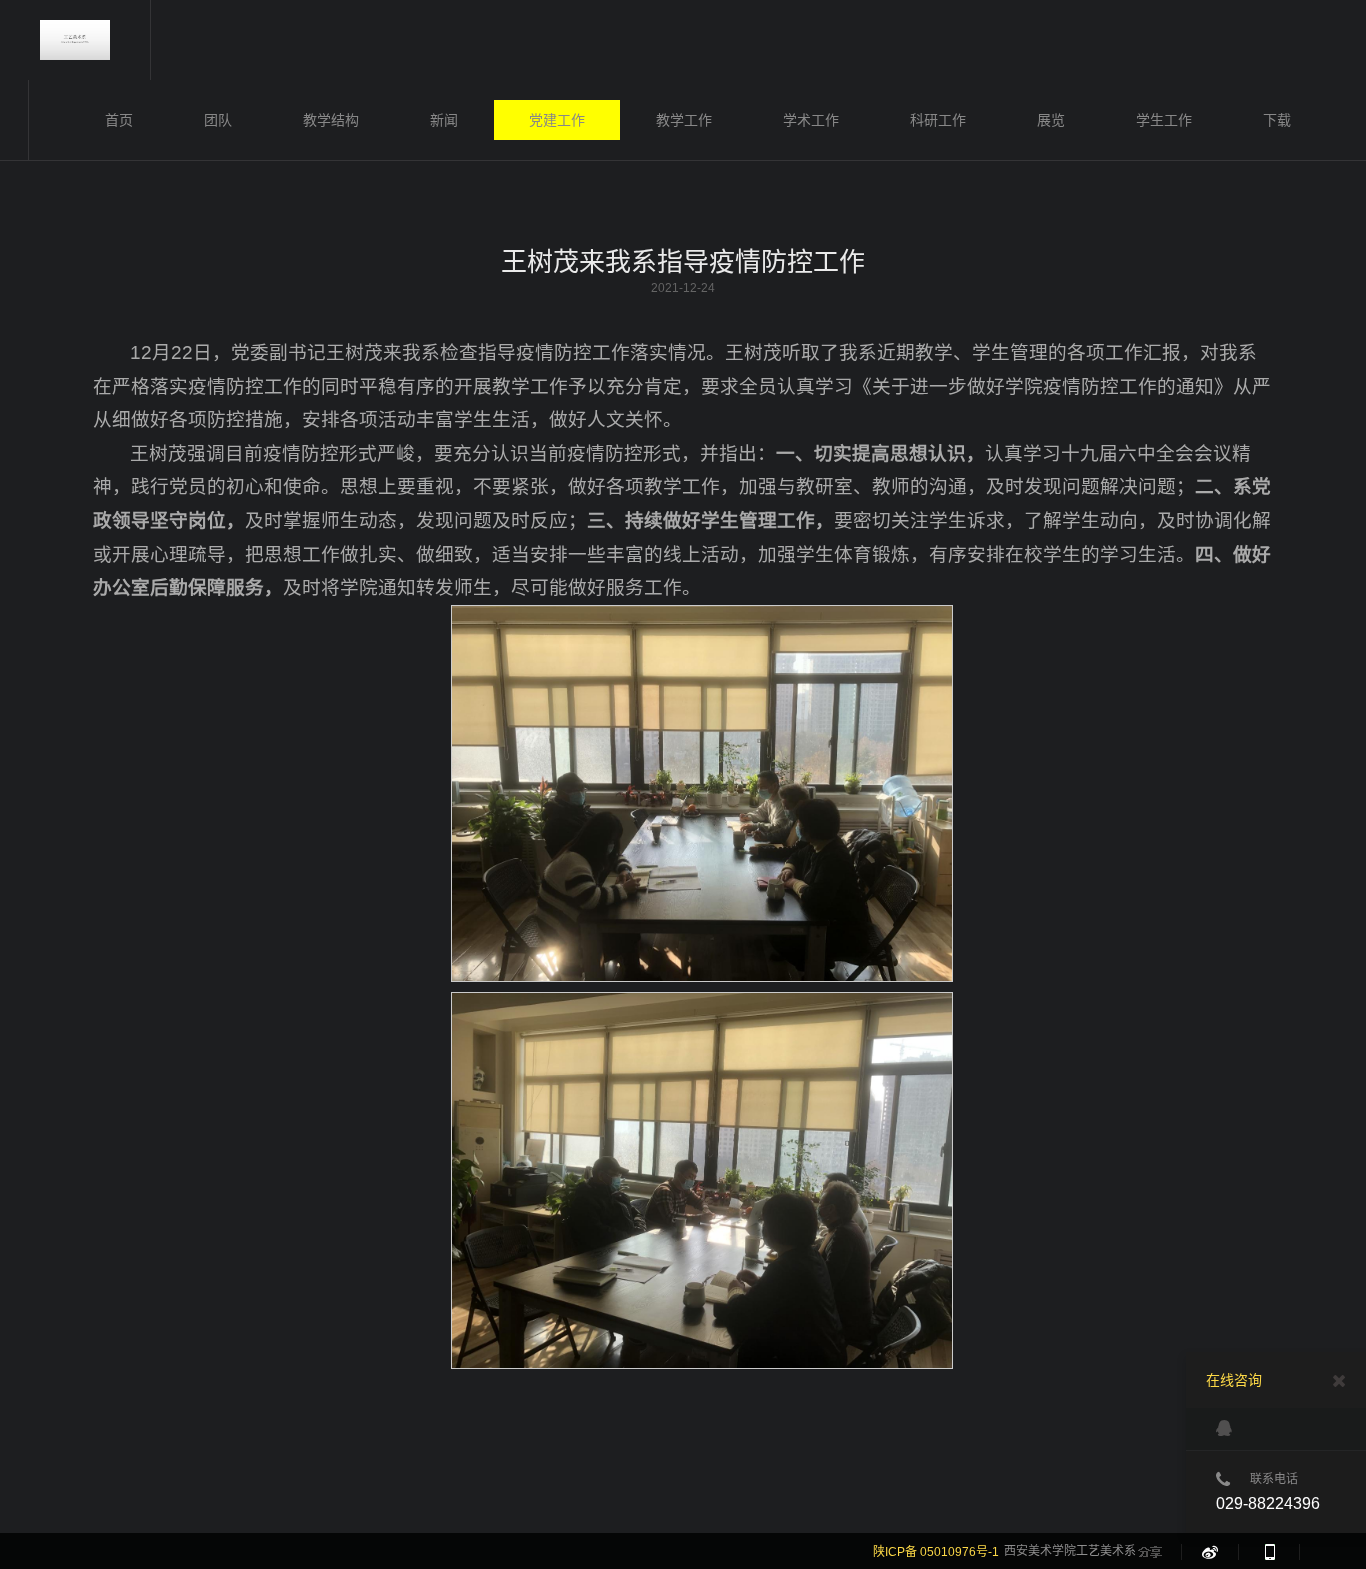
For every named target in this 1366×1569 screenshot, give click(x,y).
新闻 (444, 120)
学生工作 (1164, 120)
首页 (119, 120)
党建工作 (557, 120)
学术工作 (811, 120)
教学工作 (684, 120)
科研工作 (938, 120)
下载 (1277, 120)
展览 (1051, 120)
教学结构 (331, 120)
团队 (218, 120)
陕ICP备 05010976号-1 (936, 1552)
